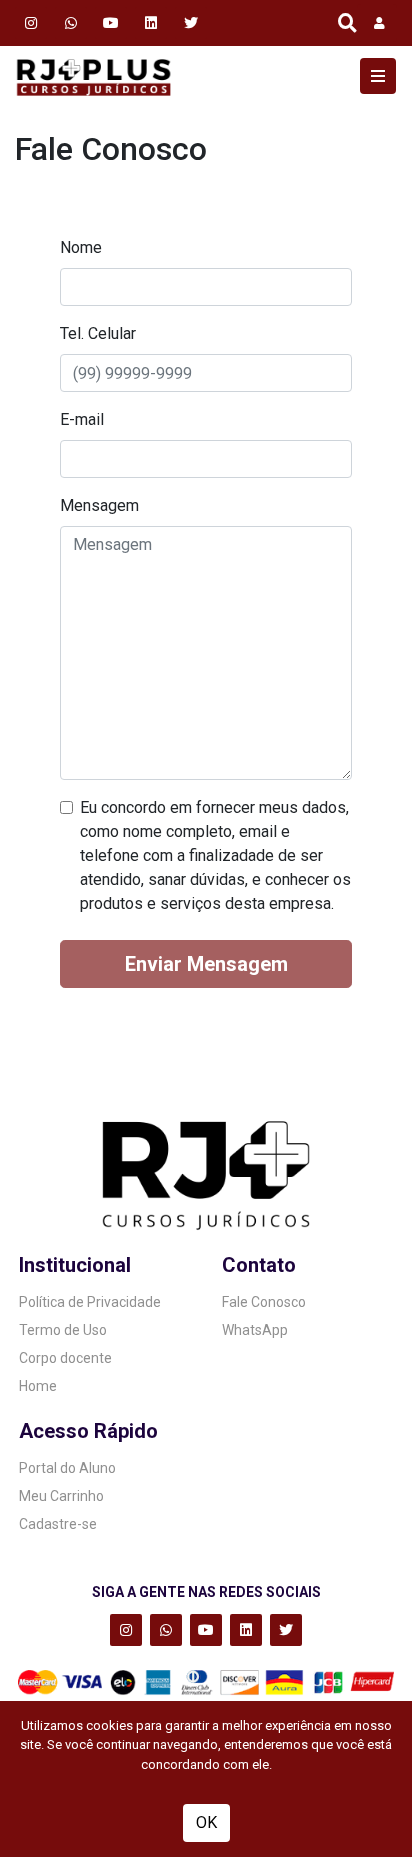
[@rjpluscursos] (31, 22)
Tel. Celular (98, 333)
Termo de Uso (63, 1330)
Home (38, 1386)
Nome (81, 247)
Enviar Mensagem (206, 964)
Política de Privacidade (90, 1302)
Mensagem (99, 505)
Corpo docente (65, 1358)
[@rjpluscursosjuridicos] (111, 22)
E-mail (82, 419)
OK (206, 1822)
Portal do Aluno (67, 1468)
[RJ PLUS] (94, 76)
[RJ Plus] (71, 22)
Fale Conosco (264, 1302)
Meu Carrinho (61, 1496)
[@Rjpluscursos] (191, 22)
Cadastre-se (58, 1524)
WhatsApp (255, 1330)
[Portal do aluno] (377, 23)
